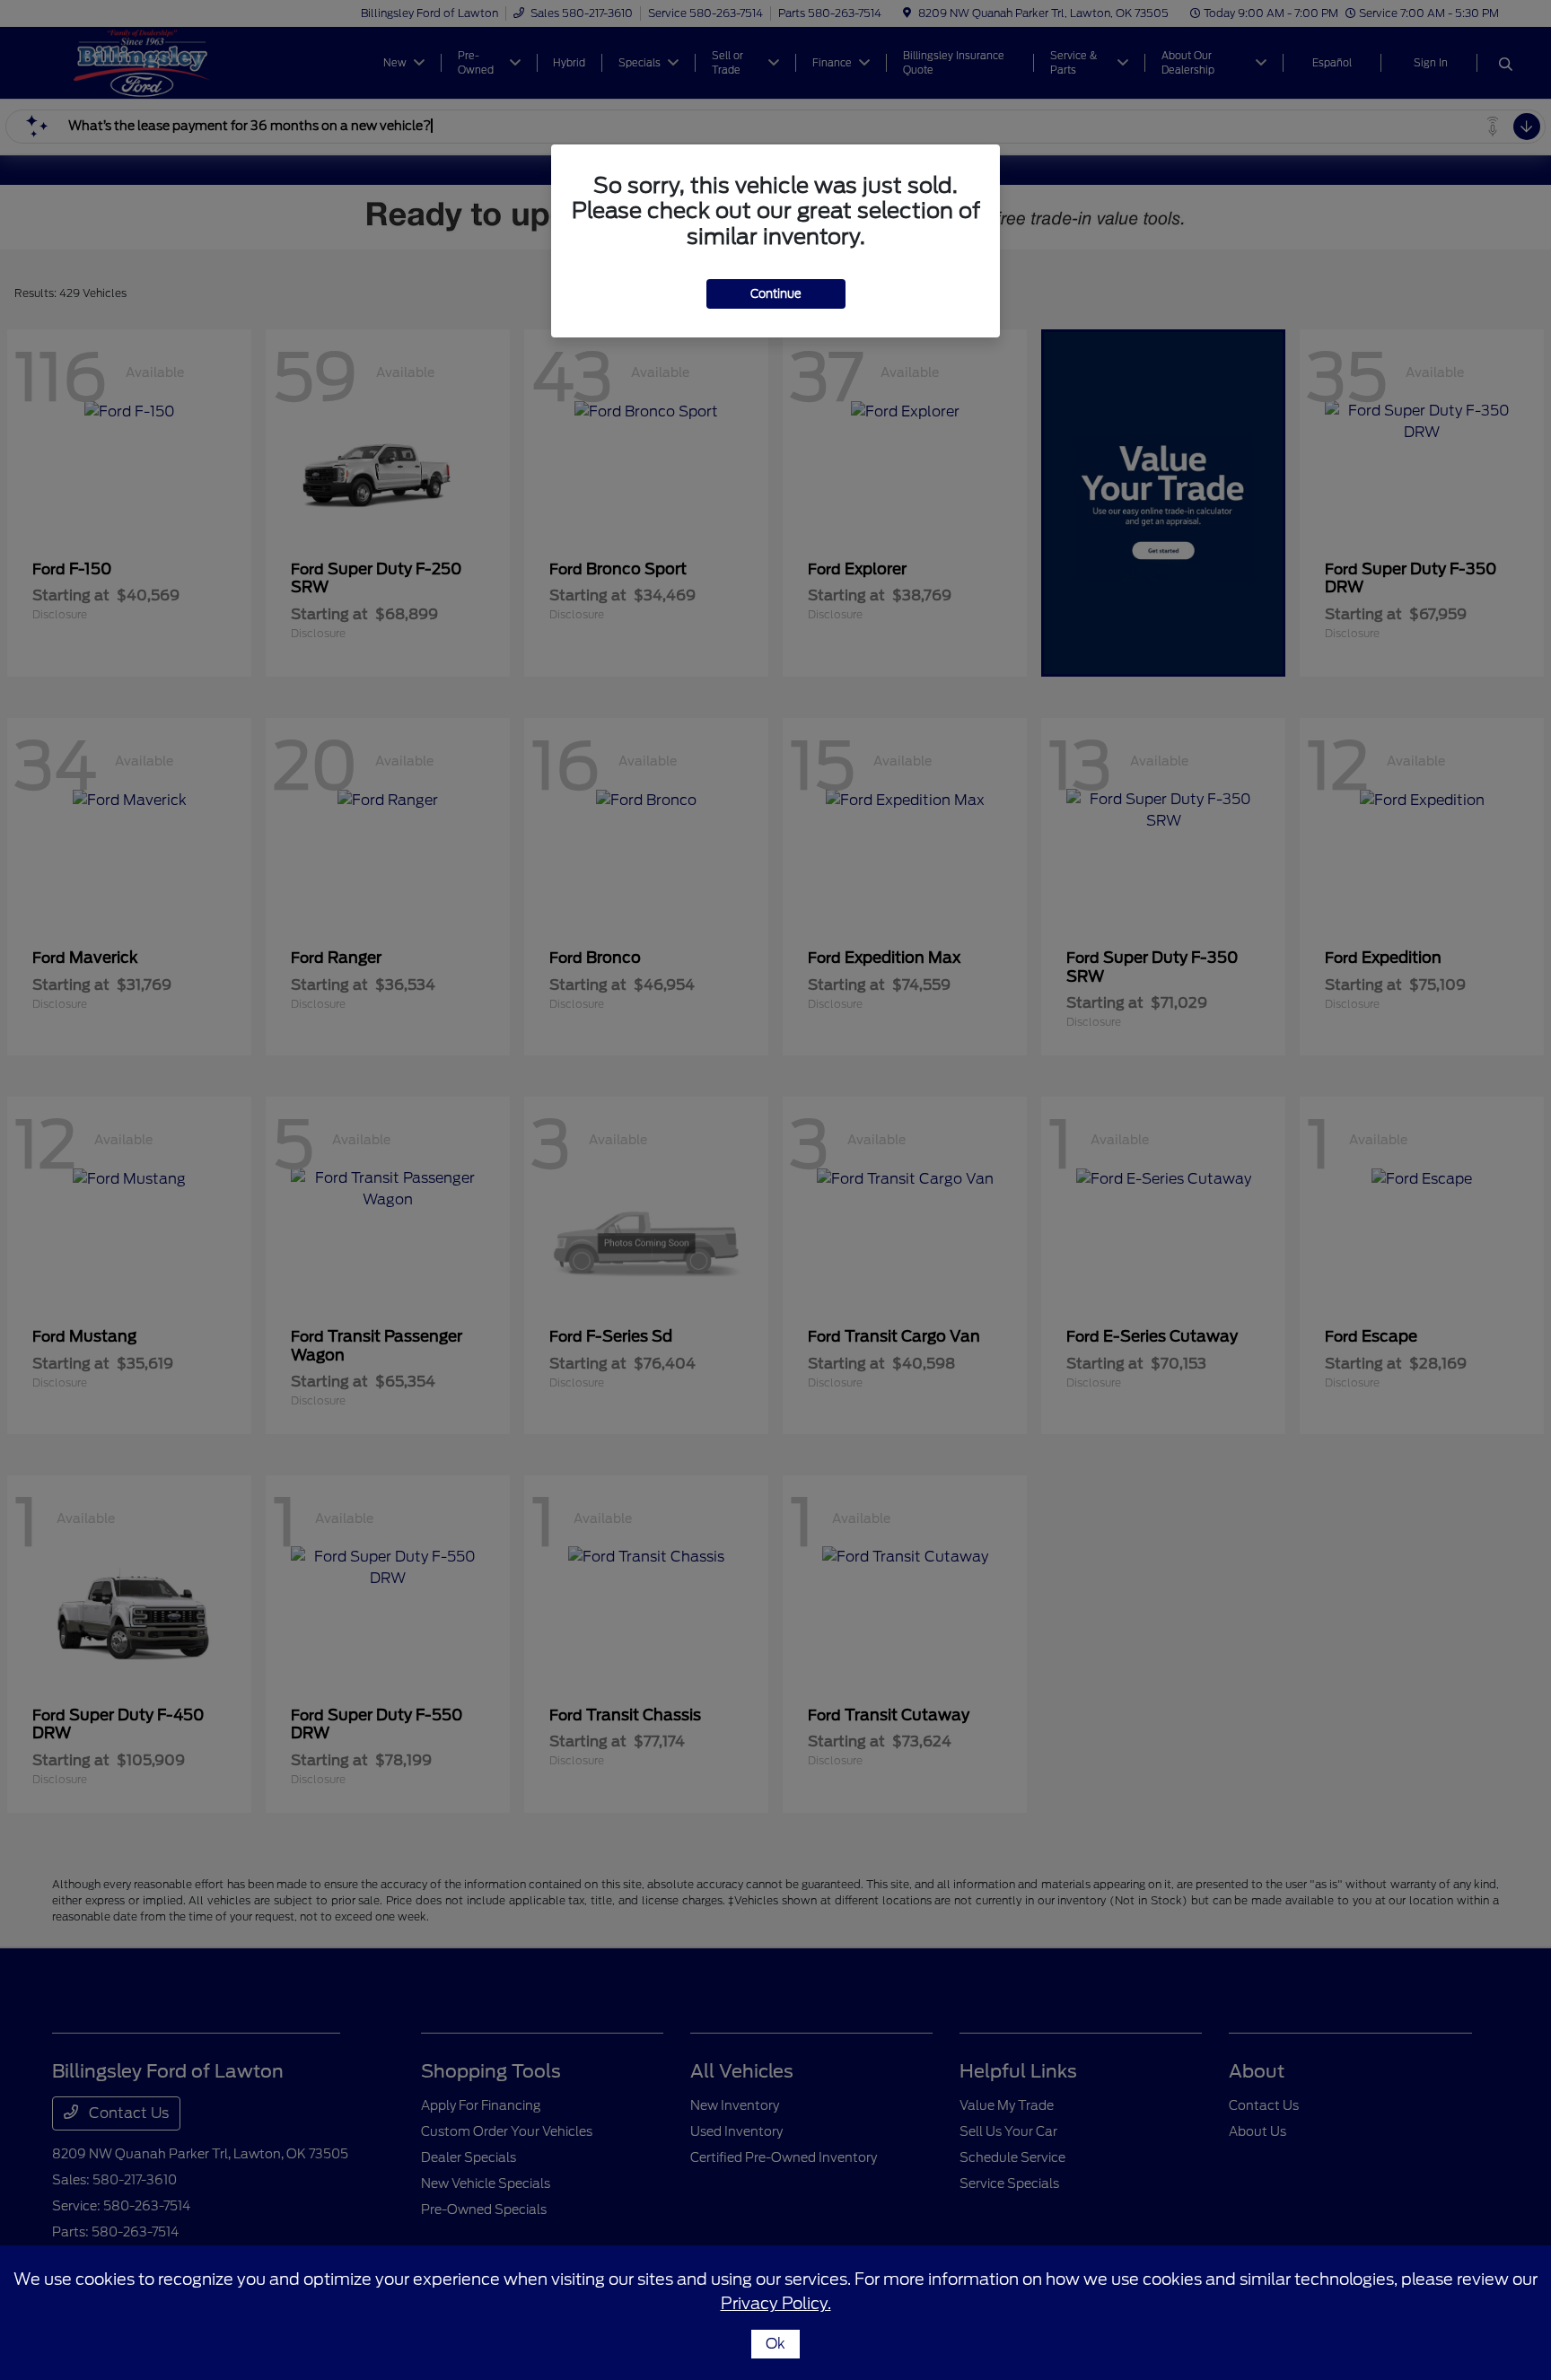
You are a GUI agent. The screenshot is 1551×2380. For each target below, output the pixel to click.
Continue (776, 294)
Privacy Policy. (776, 2303)
